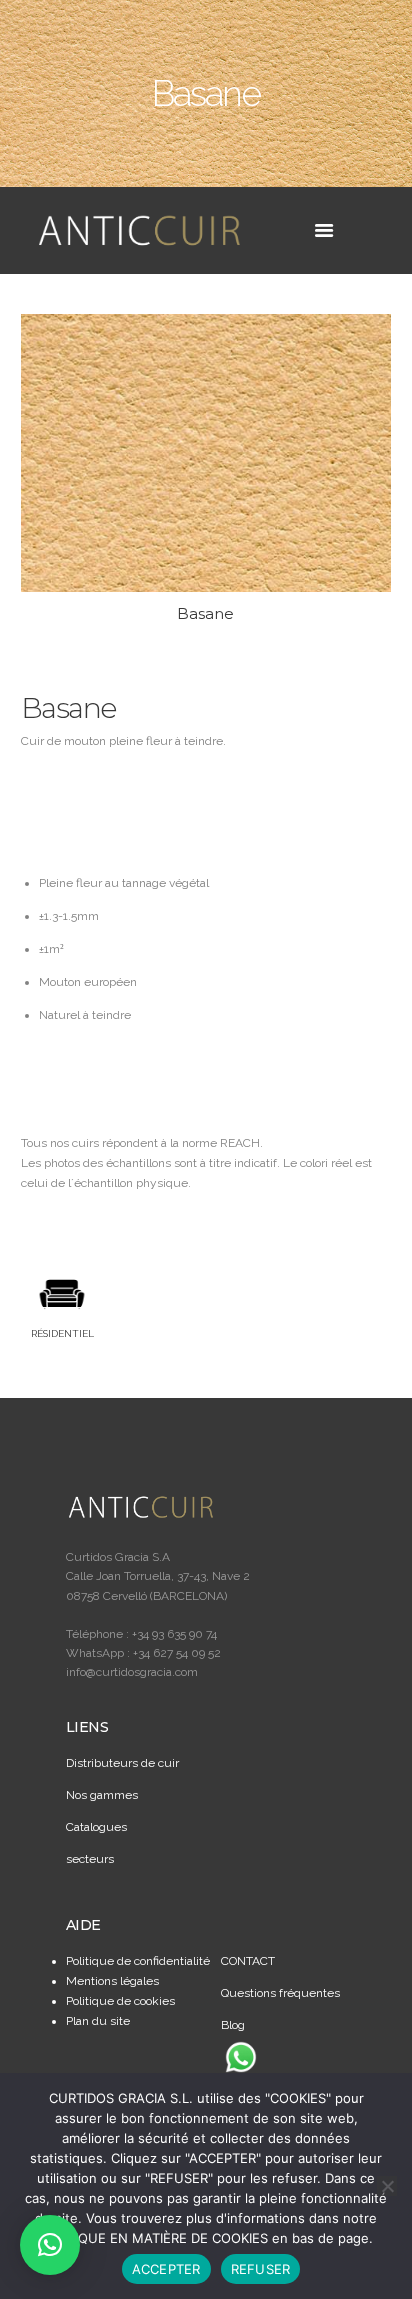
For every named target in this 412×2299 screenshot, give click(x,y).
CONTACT (248, 1961)
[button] (50, 2245)
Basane (205, 613)
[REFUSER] (387, 2186)
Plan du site (98, 2021)
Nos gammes (102, 1795)
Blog (233, 2025)
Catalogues (96, 1827)
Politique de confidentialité (138, 1961)
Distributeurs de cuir (122, 1763)
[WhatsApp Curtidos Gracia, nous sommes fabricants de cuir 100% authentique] (241, 2057)
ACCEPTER (166, 2269)
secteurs (90, 1859)
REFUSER (261, 2269)
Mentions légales (112, 1981)
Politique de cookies (120, 2001)
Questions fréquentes (280, 1993)
